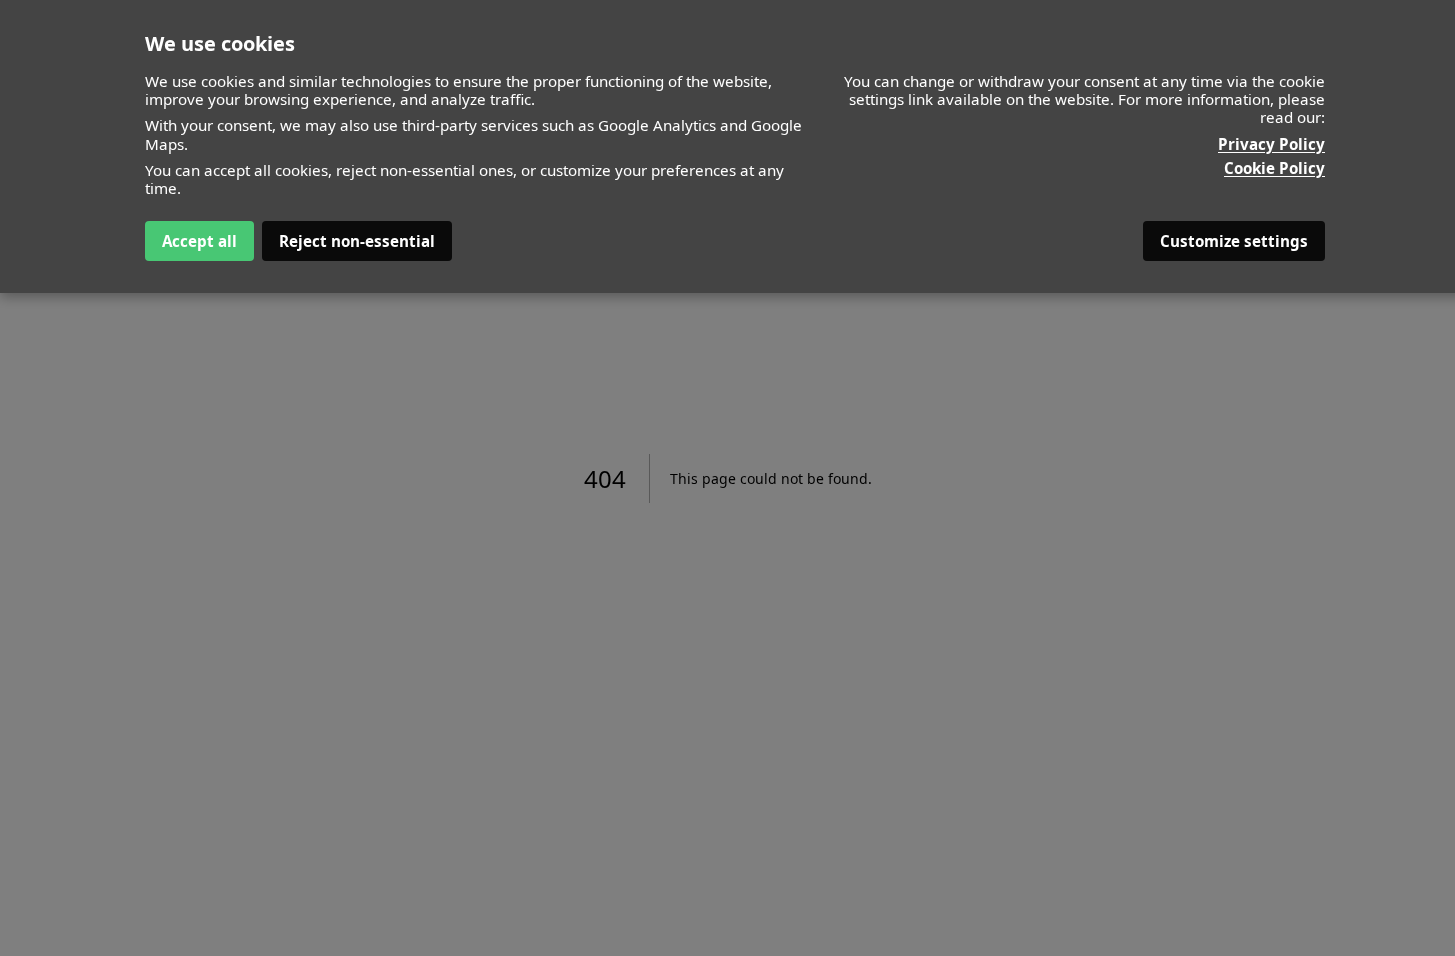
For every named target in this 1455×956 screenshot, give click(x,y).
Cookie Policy (1274, 168)
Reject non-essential (357, 241)
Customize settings (1234, 241)
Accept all (199, 241)
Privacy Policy (1271, 144)
